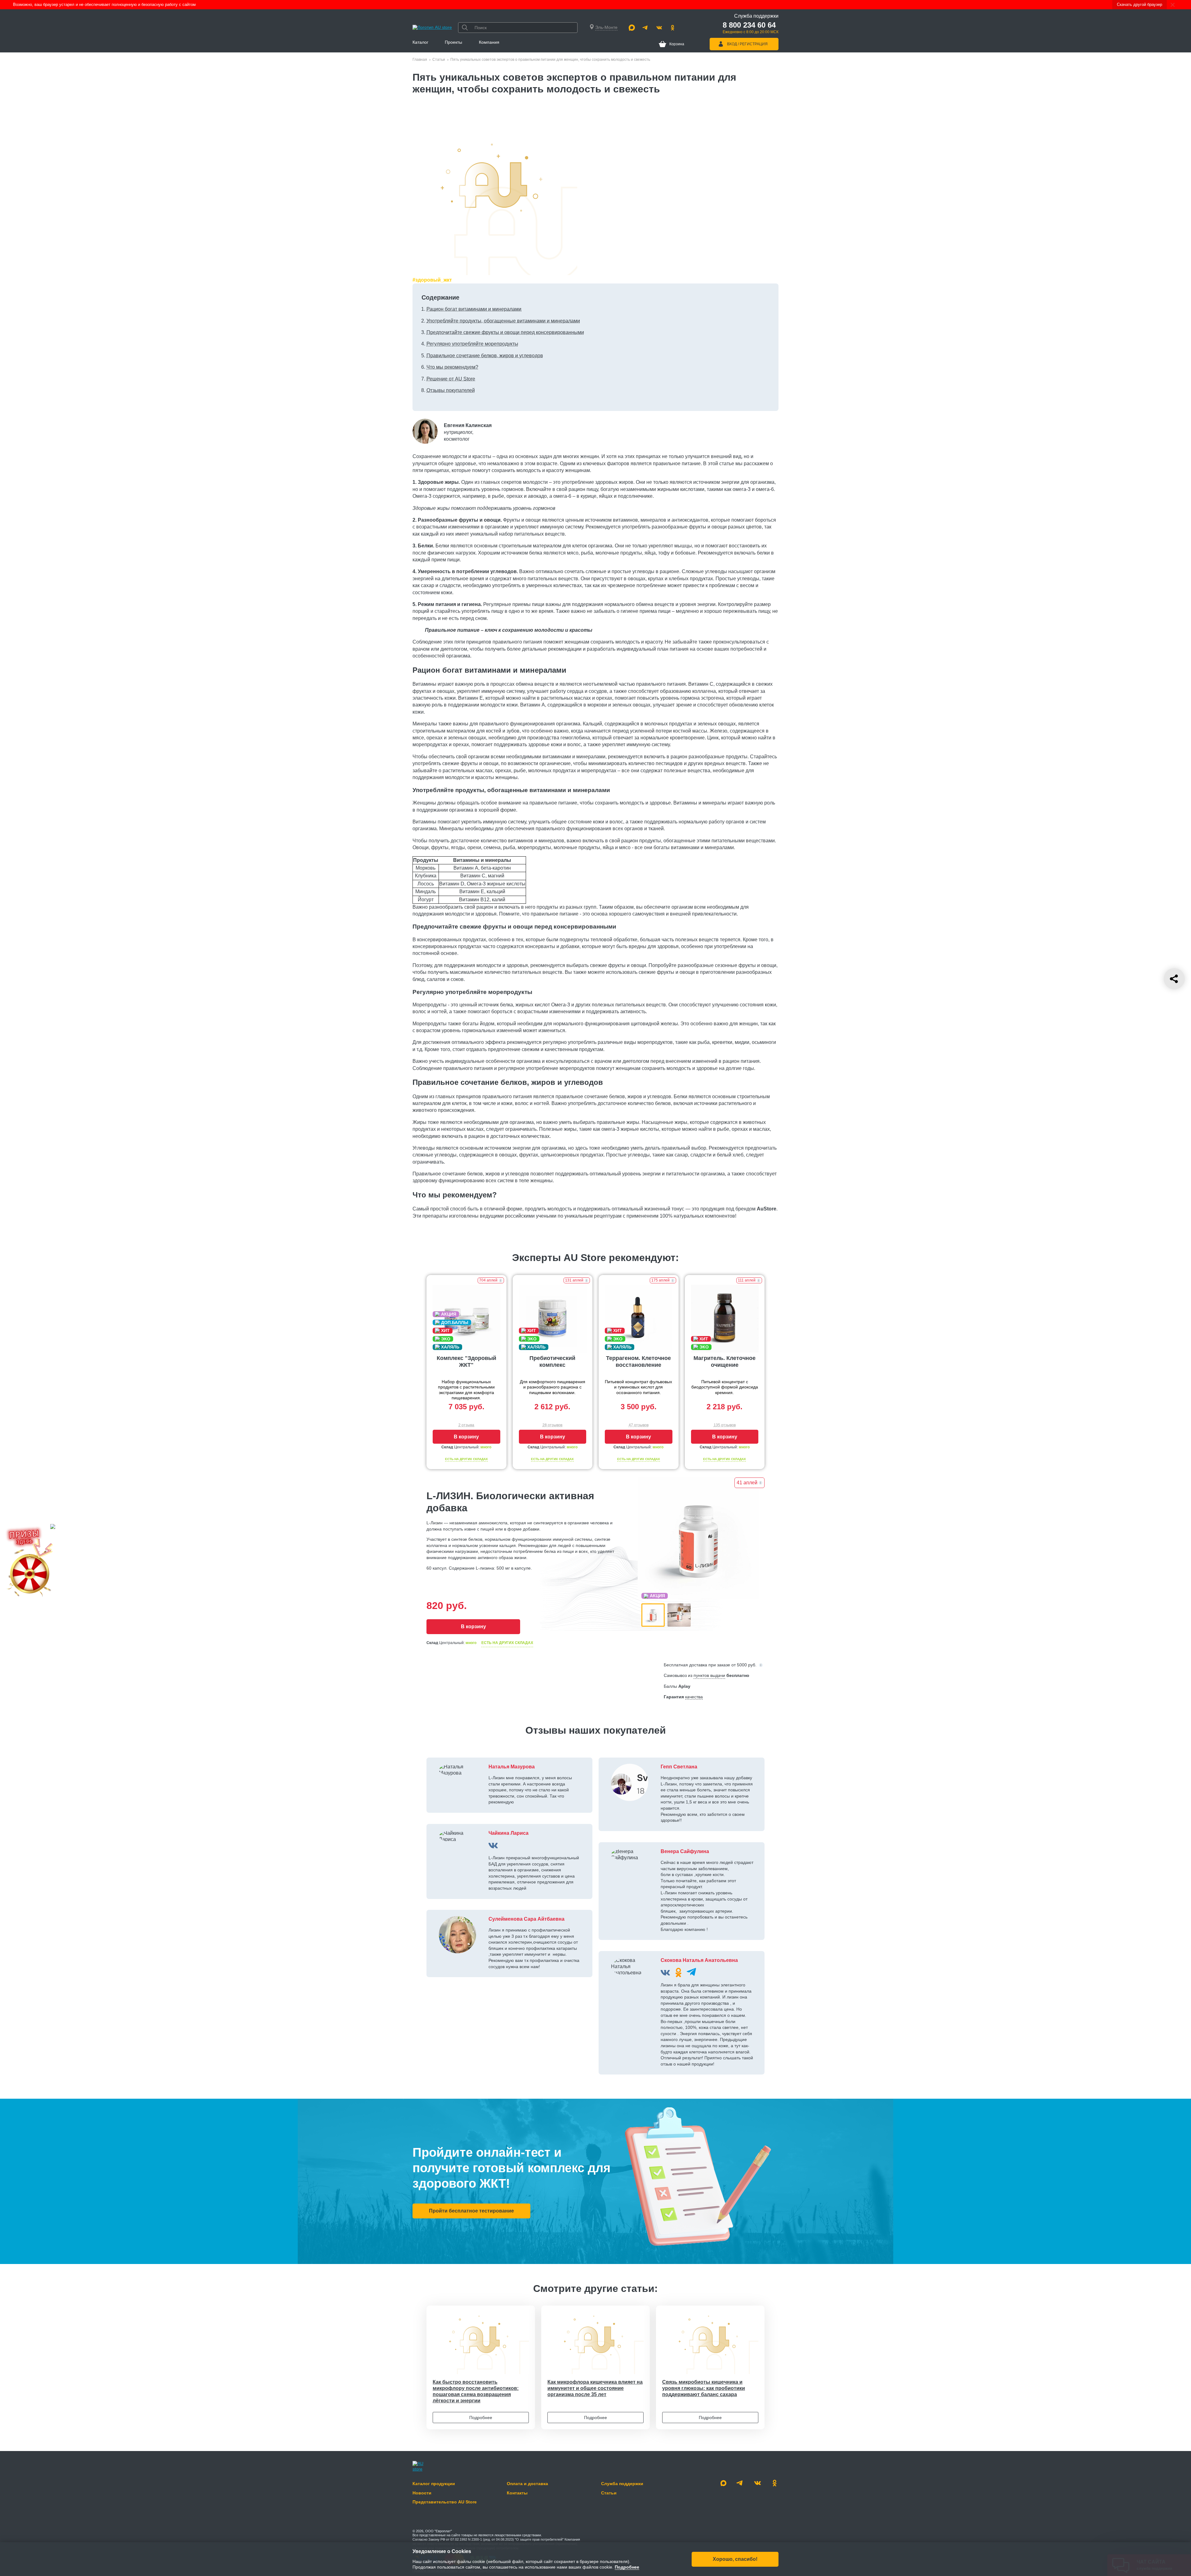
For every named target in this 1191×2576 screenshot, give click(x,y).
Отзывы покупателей (451, 390)
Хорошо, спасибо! (735, 2559)
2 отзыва (466, 1425)
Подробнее (481, 2418)
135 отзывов (725, 1425)
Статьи (439, 60)
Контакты (517, 2493)
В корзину (466, 1437)
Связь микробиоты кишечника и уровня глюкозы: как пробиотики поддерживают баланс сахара (704, 2388)
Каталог (420, 42)
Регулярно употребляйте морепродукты (472, 344)
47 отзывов (639, 1425)
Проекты (453, 42)
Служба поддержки (622, 2484)
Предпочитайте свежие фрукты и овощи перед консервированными (505, 332)
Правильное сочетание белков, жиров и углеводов (485, 356)
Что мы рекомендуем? (452, 367)
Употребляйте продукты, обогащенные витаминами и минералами (503, 321)
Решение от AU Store (451, 379)
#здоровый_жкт (432, 280)
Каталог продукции (434, 2484)
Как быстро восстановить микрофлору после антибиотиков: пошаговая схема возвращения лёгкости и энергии (476, 2391)
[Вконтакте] (659, 28)
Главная (420, 60)
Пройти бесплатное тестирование (471, 2211)
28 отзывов (552, 1425)
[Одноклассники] (673, 28)
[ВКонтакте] (493, 1845)
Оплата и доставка (527, 2484)
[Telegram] (645, 28)
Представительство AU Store (445, 2502)
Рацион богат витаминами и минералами (474, 309)
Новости (422, 2493)
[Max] (632, 28)
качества (694, 1697)
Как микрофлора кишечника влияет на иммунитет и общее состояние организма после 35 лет (595, 2388)
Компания (489, 42)
